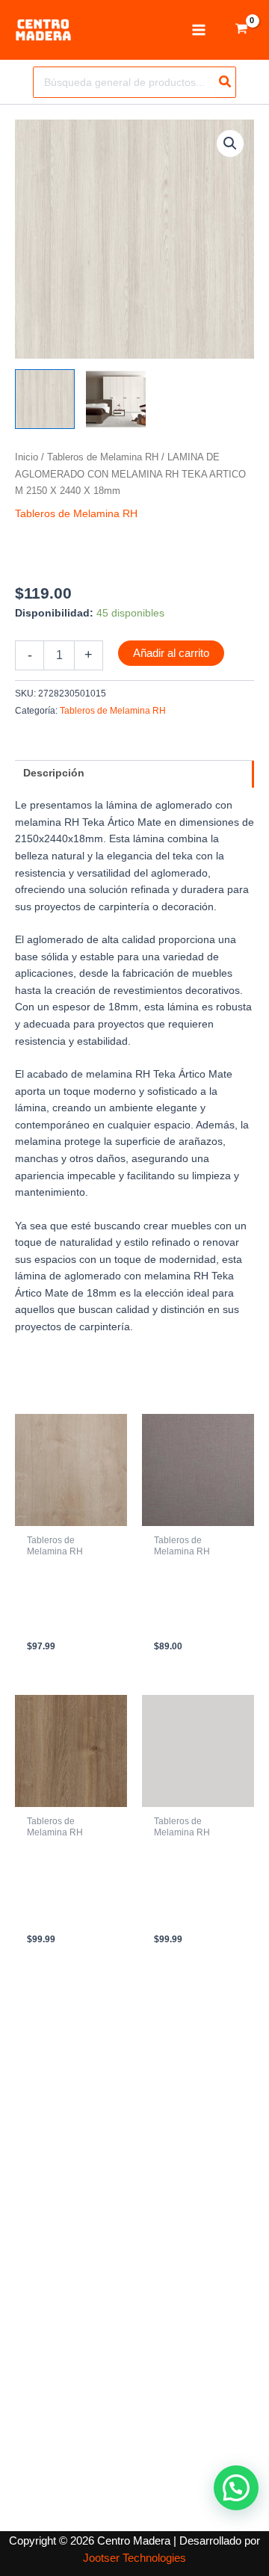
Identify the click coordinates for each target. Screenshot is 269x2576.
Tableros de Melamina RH (103, 457)
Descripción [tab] (54, 773)
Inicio (27, 457)
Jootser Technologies (134, 2558)
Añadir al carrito (171, 653)
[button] (230, 143)
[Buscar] (226, 82)
